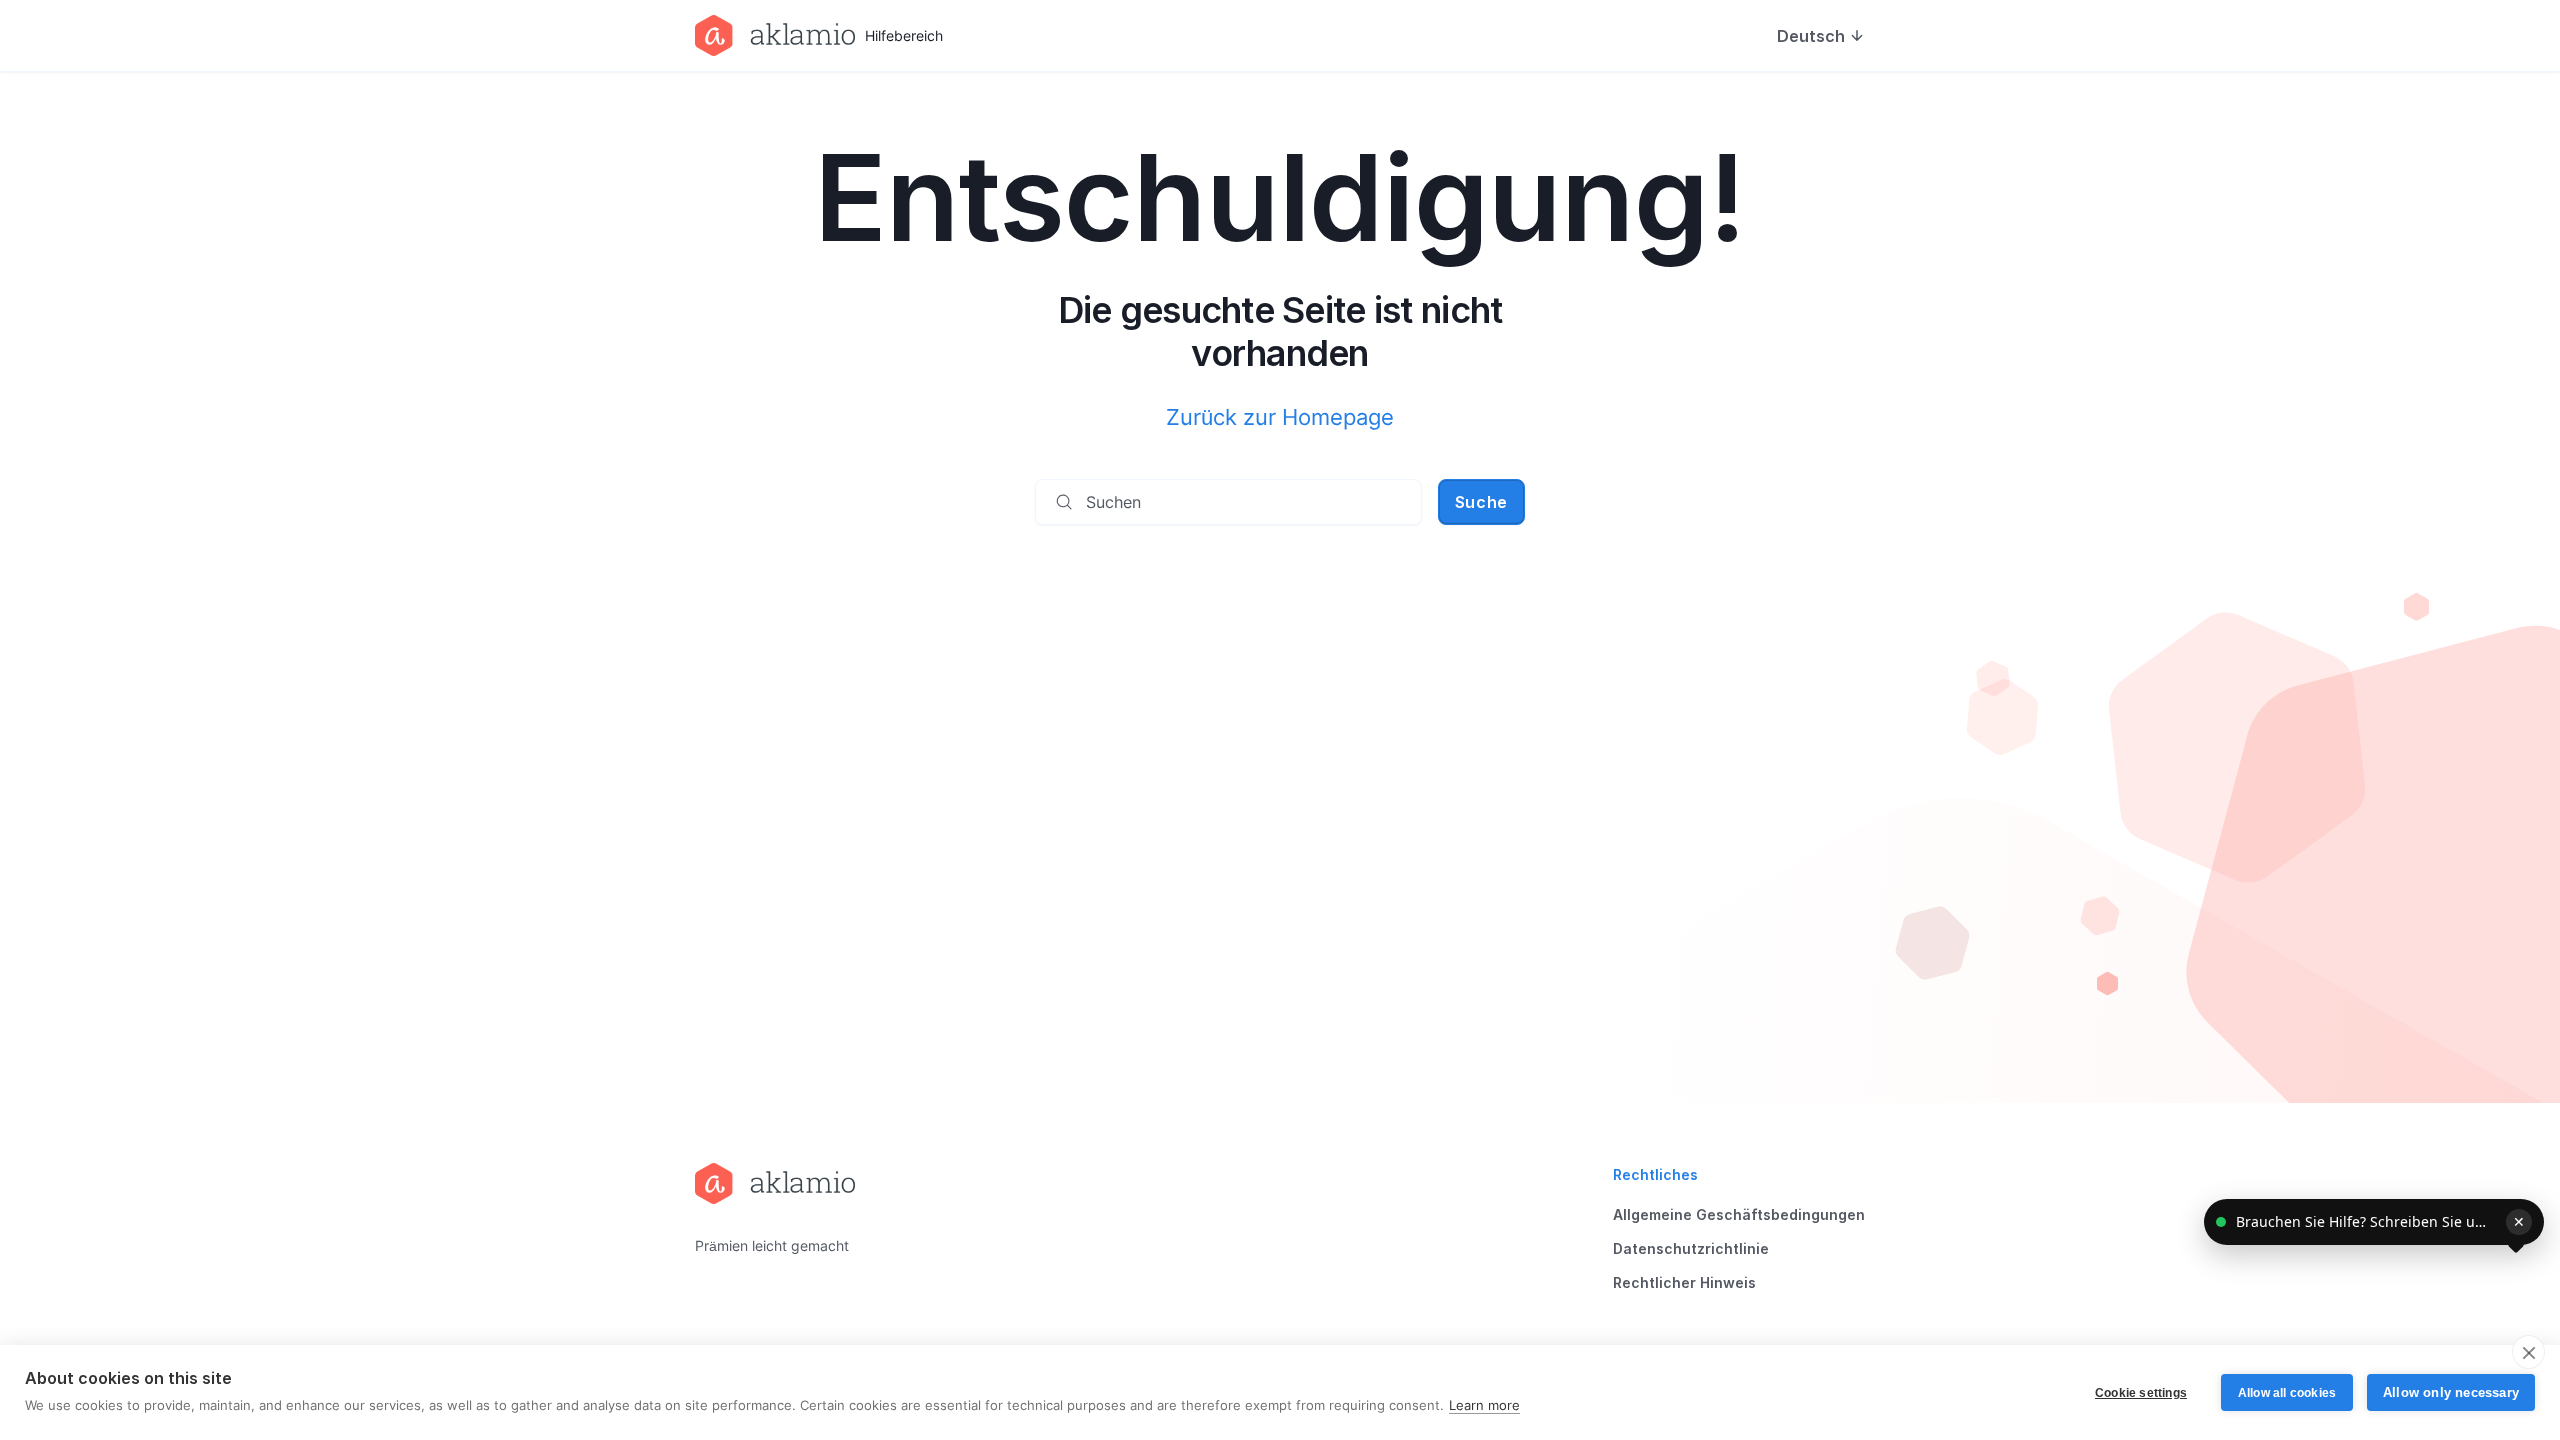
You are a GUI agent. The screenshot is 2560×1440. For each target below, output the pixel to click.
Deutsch (1811, 36)
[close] (2528, 1352)
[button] (2374, 1222)
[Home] (775, 1183)
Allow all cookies (2287, 1393)
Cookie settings (2141, 1393)
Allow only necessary (2451, 1392)
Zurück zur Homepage (1280, 417)
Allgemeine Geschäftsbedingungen (1739, 1214)
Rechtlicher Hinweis (1684, 1282)
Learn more (1484, 1405)
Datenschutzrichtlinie (1691, 1248)
